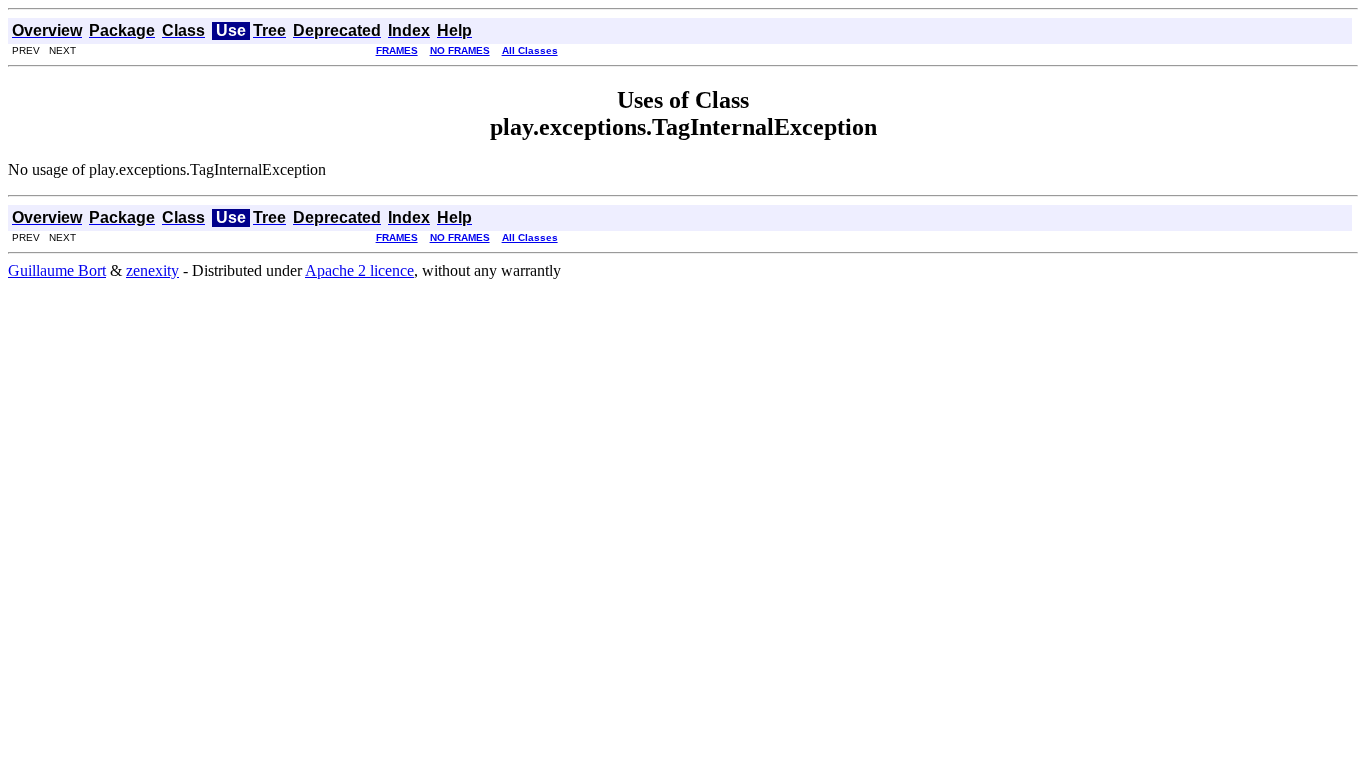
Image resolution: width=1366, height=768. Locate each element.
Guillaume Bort (57, 270)
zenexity (152, 270)
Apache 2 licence (359, 270)
